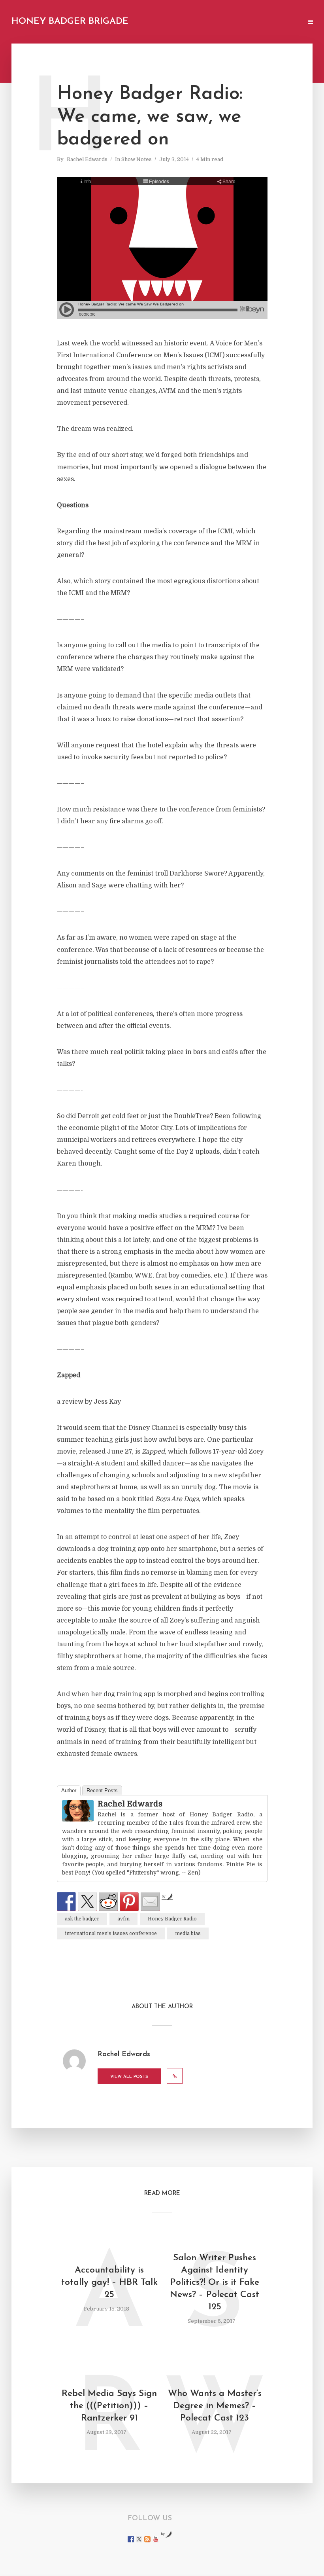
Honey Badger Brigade (70, 22)
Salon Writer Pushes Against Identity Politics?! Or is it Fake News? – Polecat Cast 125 (215, 2283)
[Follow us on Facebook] (131, 2539)
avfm (123, 1919)
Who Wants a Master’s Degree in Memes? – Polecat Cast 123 (215, 2406)
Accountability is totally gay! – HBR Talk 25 (109, 2283)
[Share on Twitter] (87, 1901)
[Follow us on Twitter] (139, 2539)
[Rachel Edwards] (78, 1811)
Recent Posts (102, 1790)
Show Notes (137, 159)
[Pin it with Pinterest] (129, 1901)
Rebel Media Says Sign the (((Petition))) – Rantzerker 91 (109, 2406)
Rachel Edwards (87, 159)
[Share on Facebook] (66, 1901)
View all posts (129, 2077)
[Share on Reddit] (108, 1901)
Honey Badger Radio (172, 1919)
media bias (188, 1933)
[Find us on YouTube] (156, 2539)
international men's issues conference (111, 1933)
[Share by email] (150, 1901)
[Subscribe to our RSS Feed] (147, 2539)
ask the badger (82, 1919)
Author (69, 1790)
